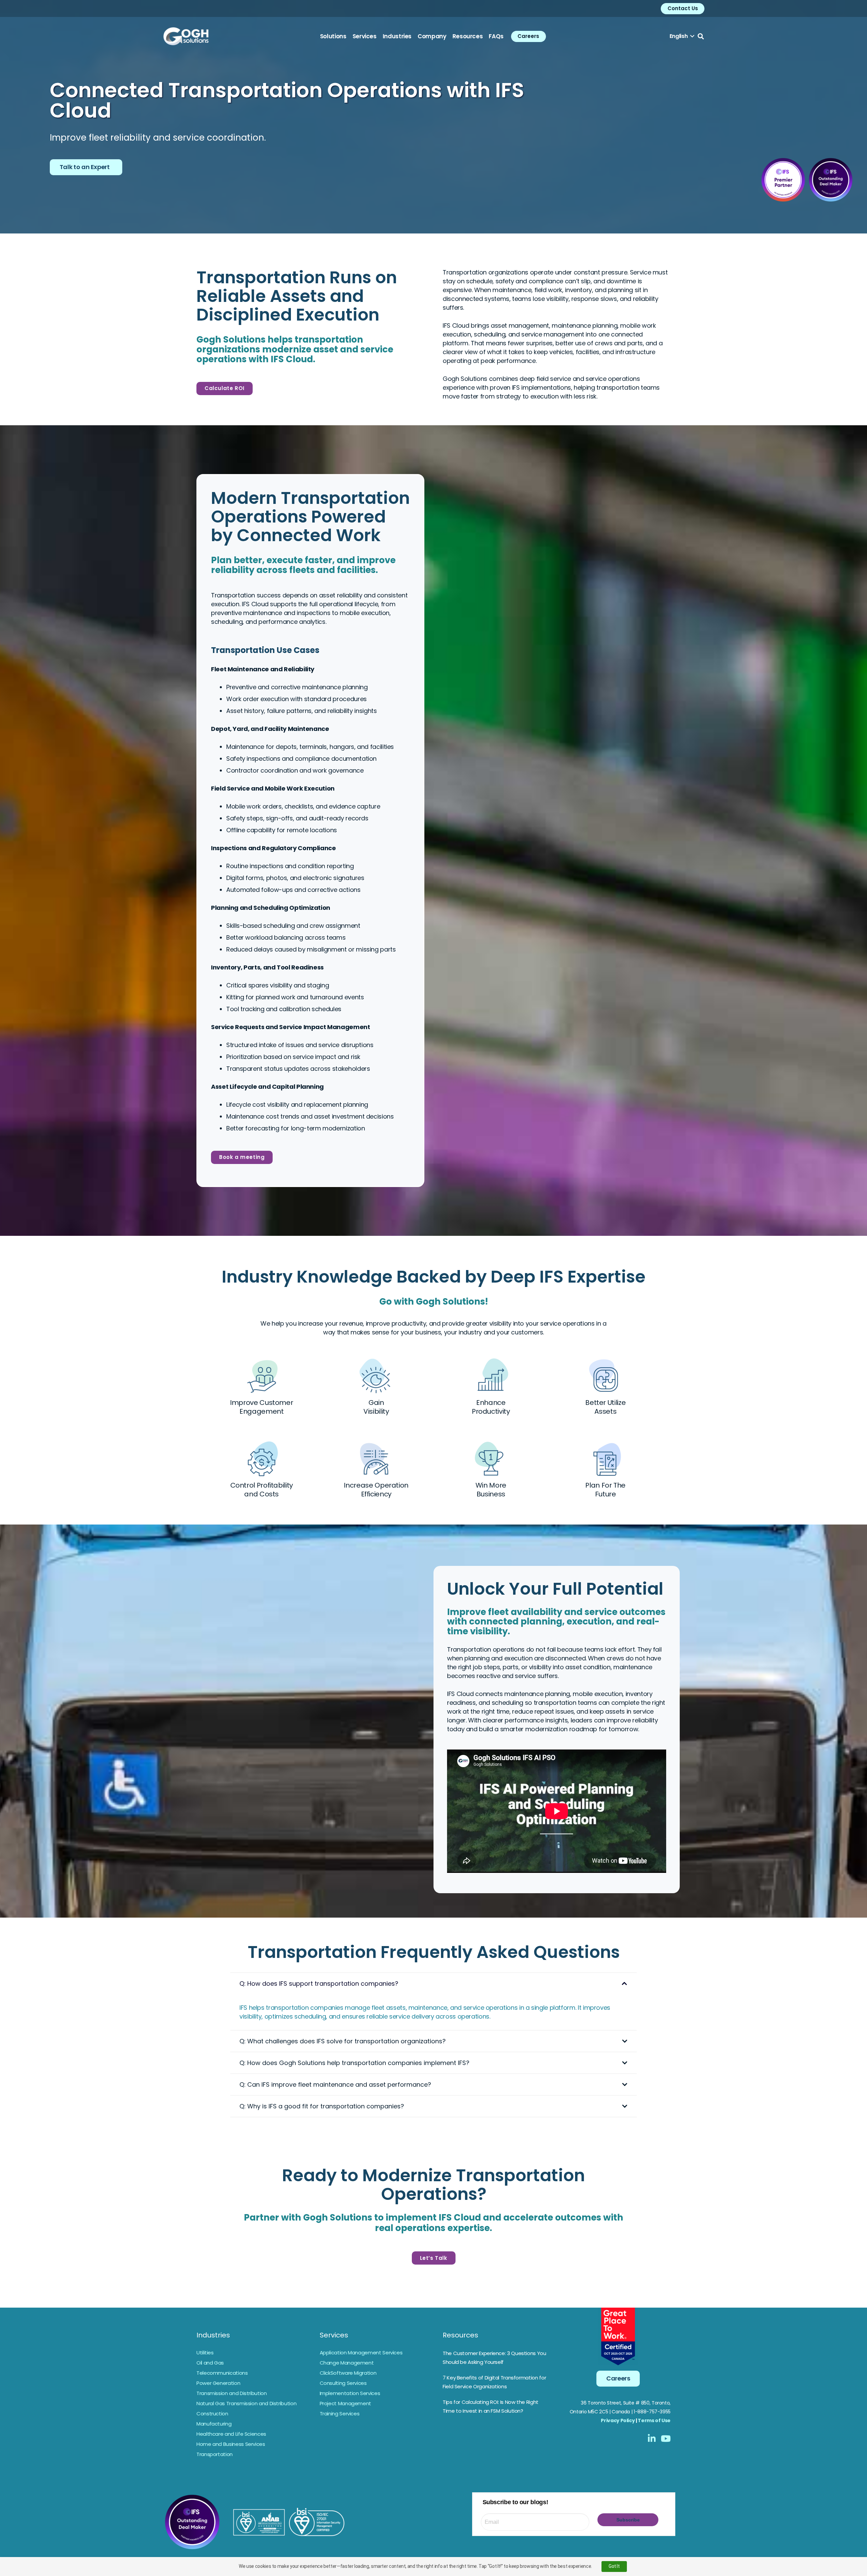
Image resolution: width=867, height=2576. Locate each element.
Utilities (205, 2353)
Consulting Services (343, 2383)
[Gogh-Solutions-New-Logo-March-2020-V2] (186, 36)
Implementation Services (350, 2393)
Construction (212, 2414)
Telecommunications (222, 2373)
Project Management (346, 2403)
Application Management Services (361, 2353)
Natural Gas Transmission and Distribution (246, 2403)
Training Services (340, 2414)
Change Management (347, 2363)
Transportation (215, 2454)
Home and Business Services (231, 2444)
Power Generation (218, 2383)
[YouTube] (666, 2438)
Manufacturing (214, 2424)
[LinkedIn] (652, 2438)
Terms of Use (654, 2420)
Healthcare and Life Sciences (231, 2434)
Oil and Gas (210, 2363)
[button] (682, 36)
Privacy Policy (618, 2420)
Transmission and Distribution (232, 2393)
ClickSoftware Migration (348, 2373)
